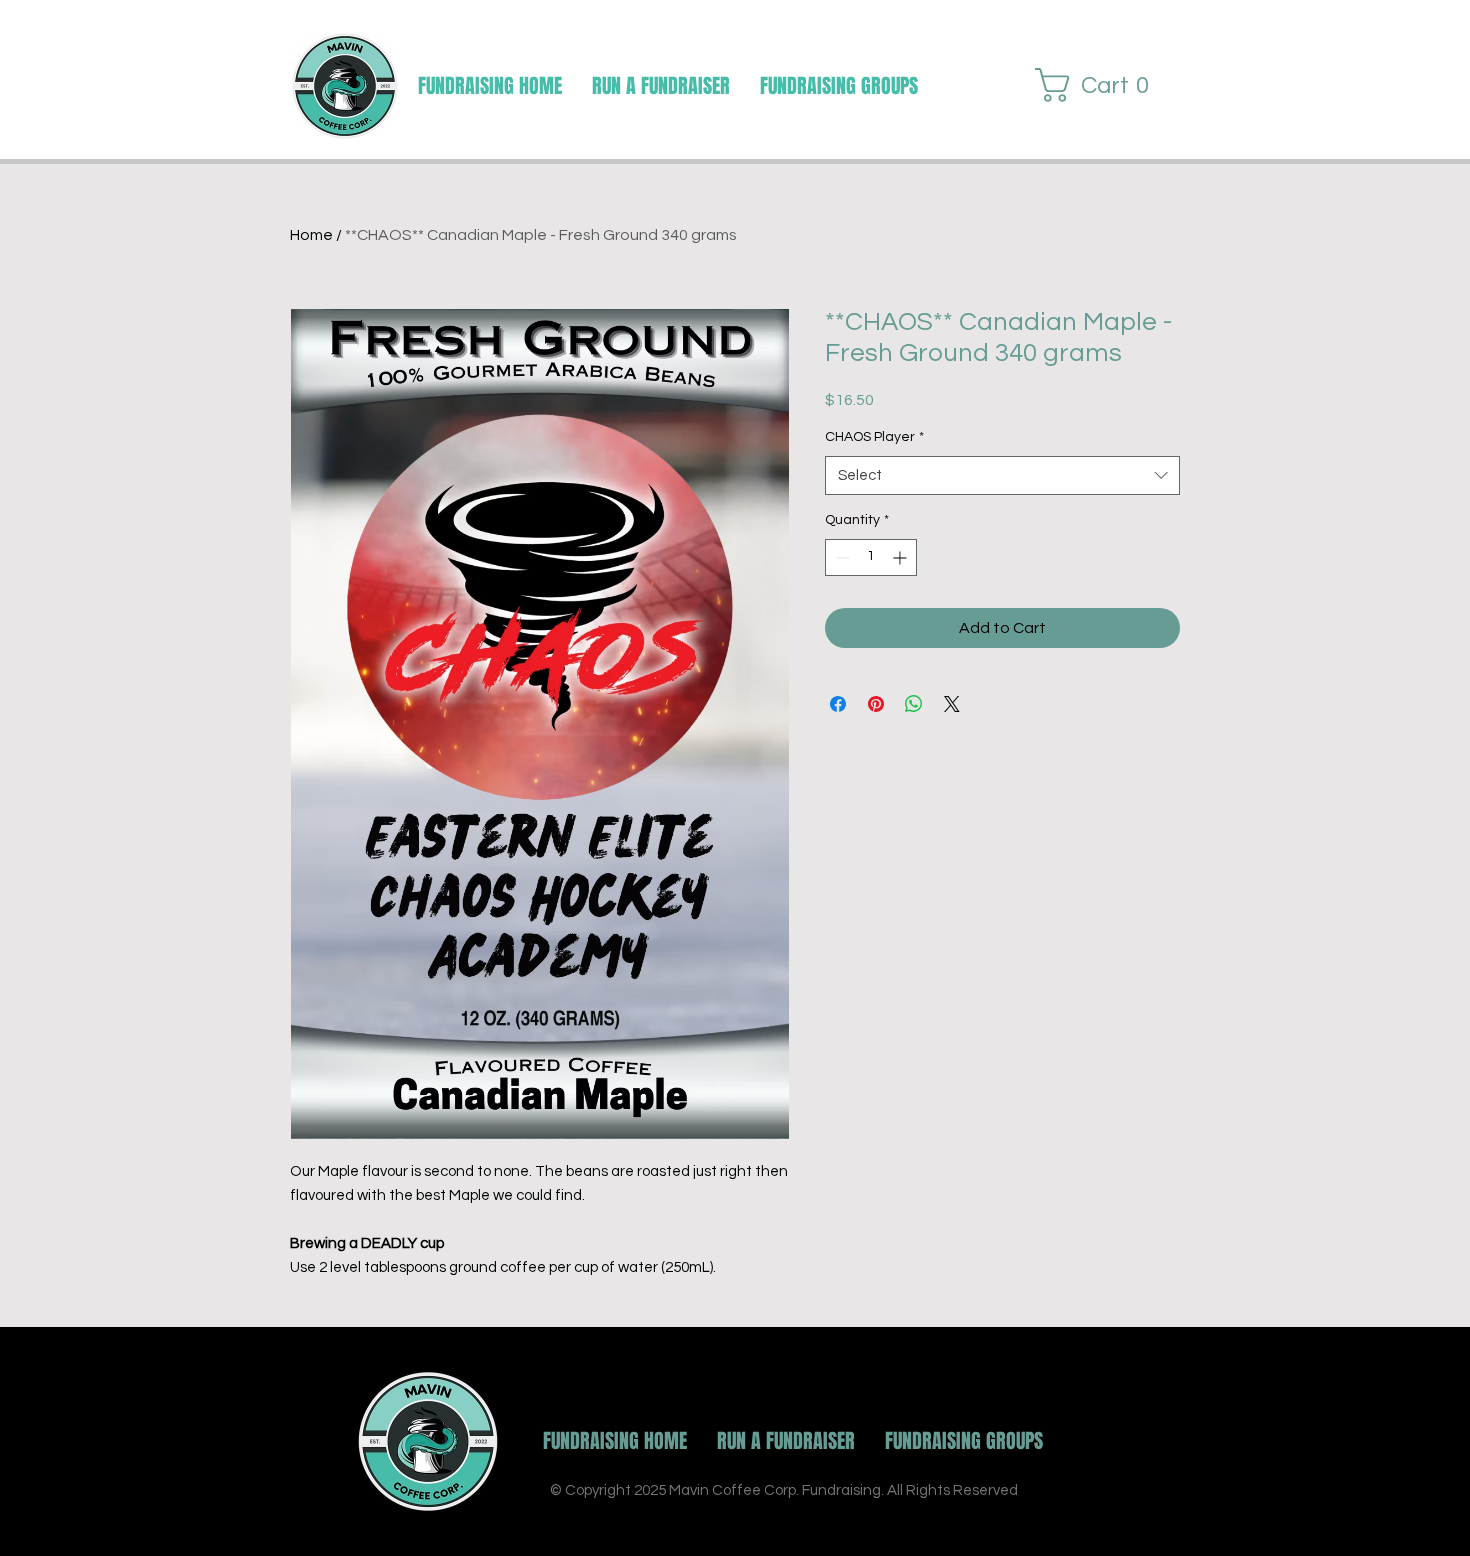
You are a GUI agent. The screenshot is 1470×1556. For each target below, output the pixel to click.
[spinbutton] (871, 557)
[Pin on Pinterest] (876, 704)
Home (311, 235)
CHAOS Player (874, 437)
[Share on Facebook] (838, 704)
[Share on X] (952, 704)
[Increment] (901, 557)
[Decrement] (840, 557)
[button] (839, 86)
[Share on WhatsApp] (914, 704)
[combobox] (1002, 475)
